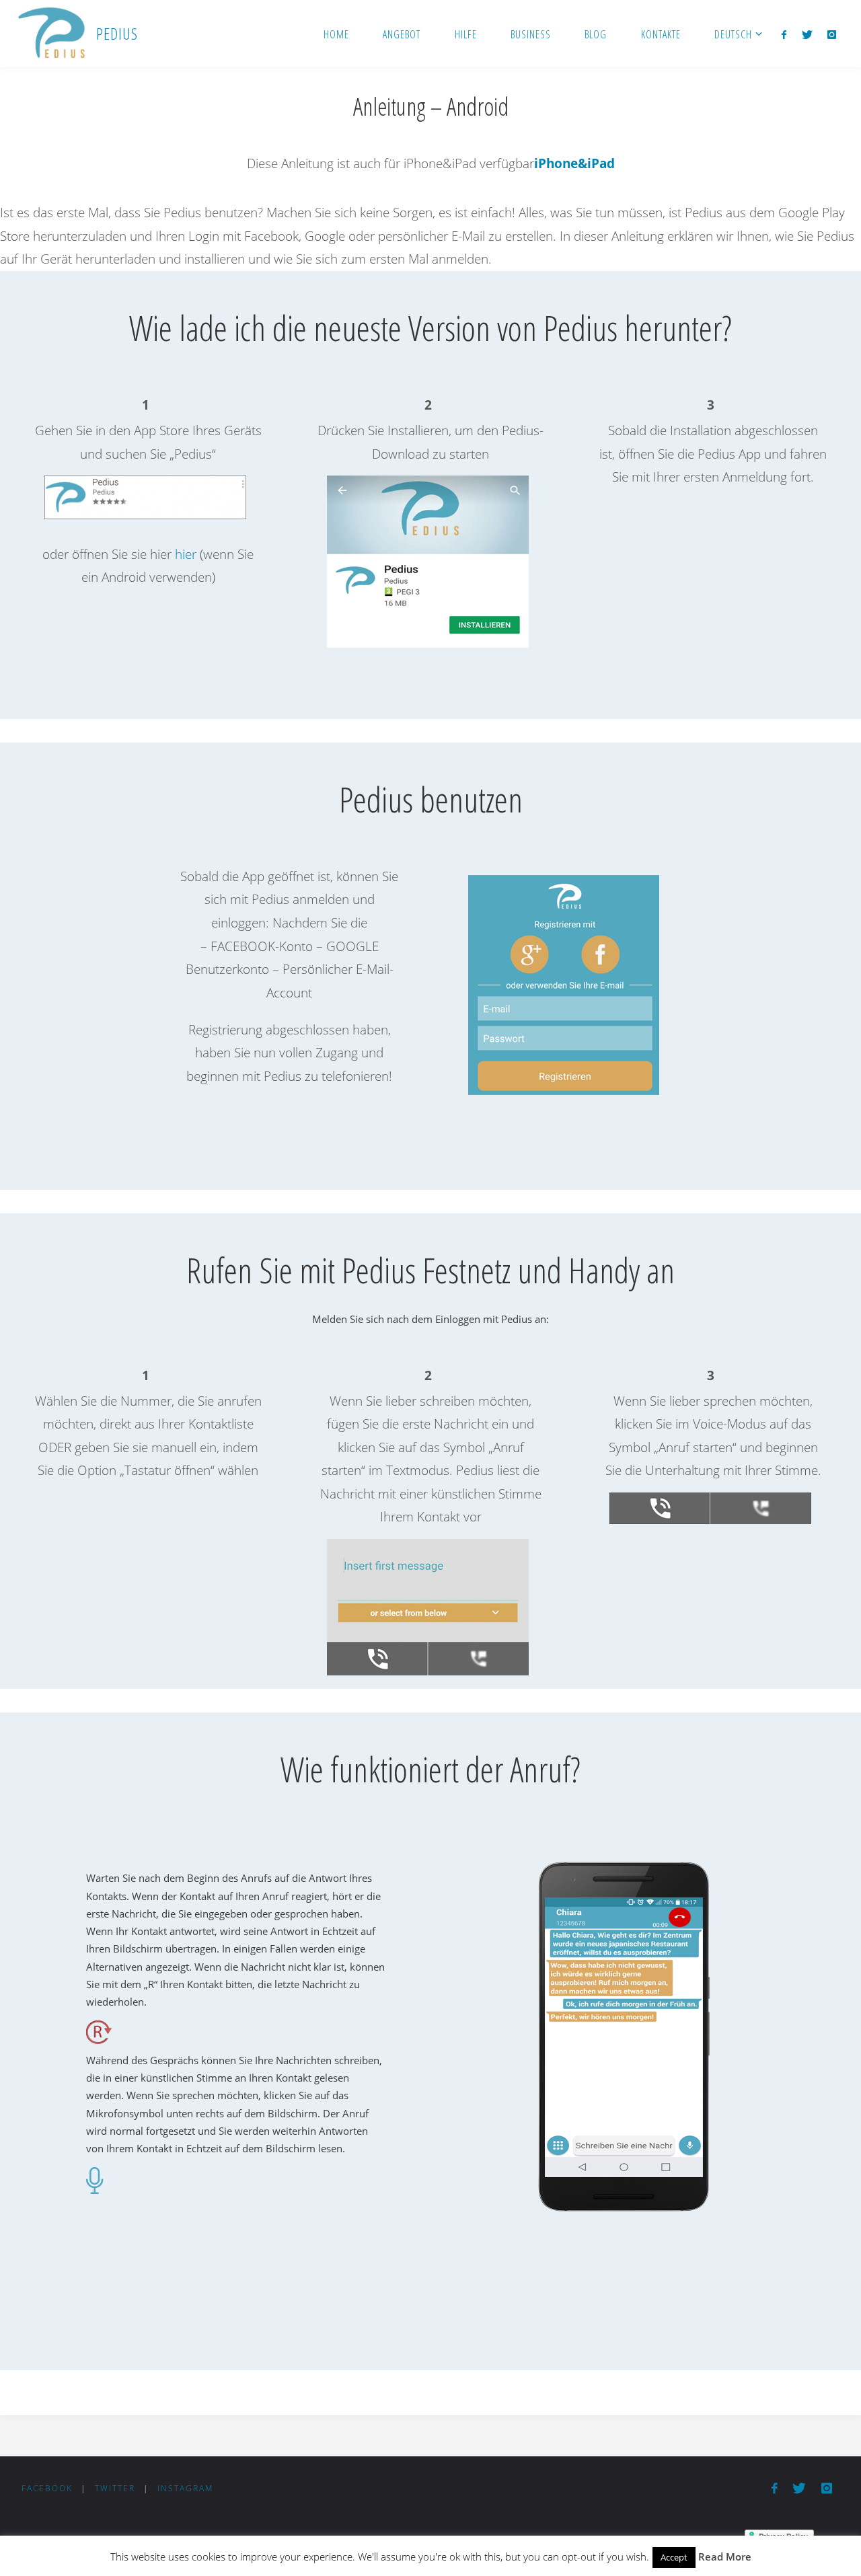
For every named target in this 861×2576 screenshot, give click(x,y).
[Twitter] (807, 34)
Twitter (115, 2488)
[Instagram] (832, 34)
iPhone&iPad (574, 163)
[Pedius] (51, 34)
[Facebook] (784, 34)
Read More (725, 2556)
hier (186, 554)
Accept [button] (674, 2557)
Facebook (47, 2488)
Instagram (185, 2488)
